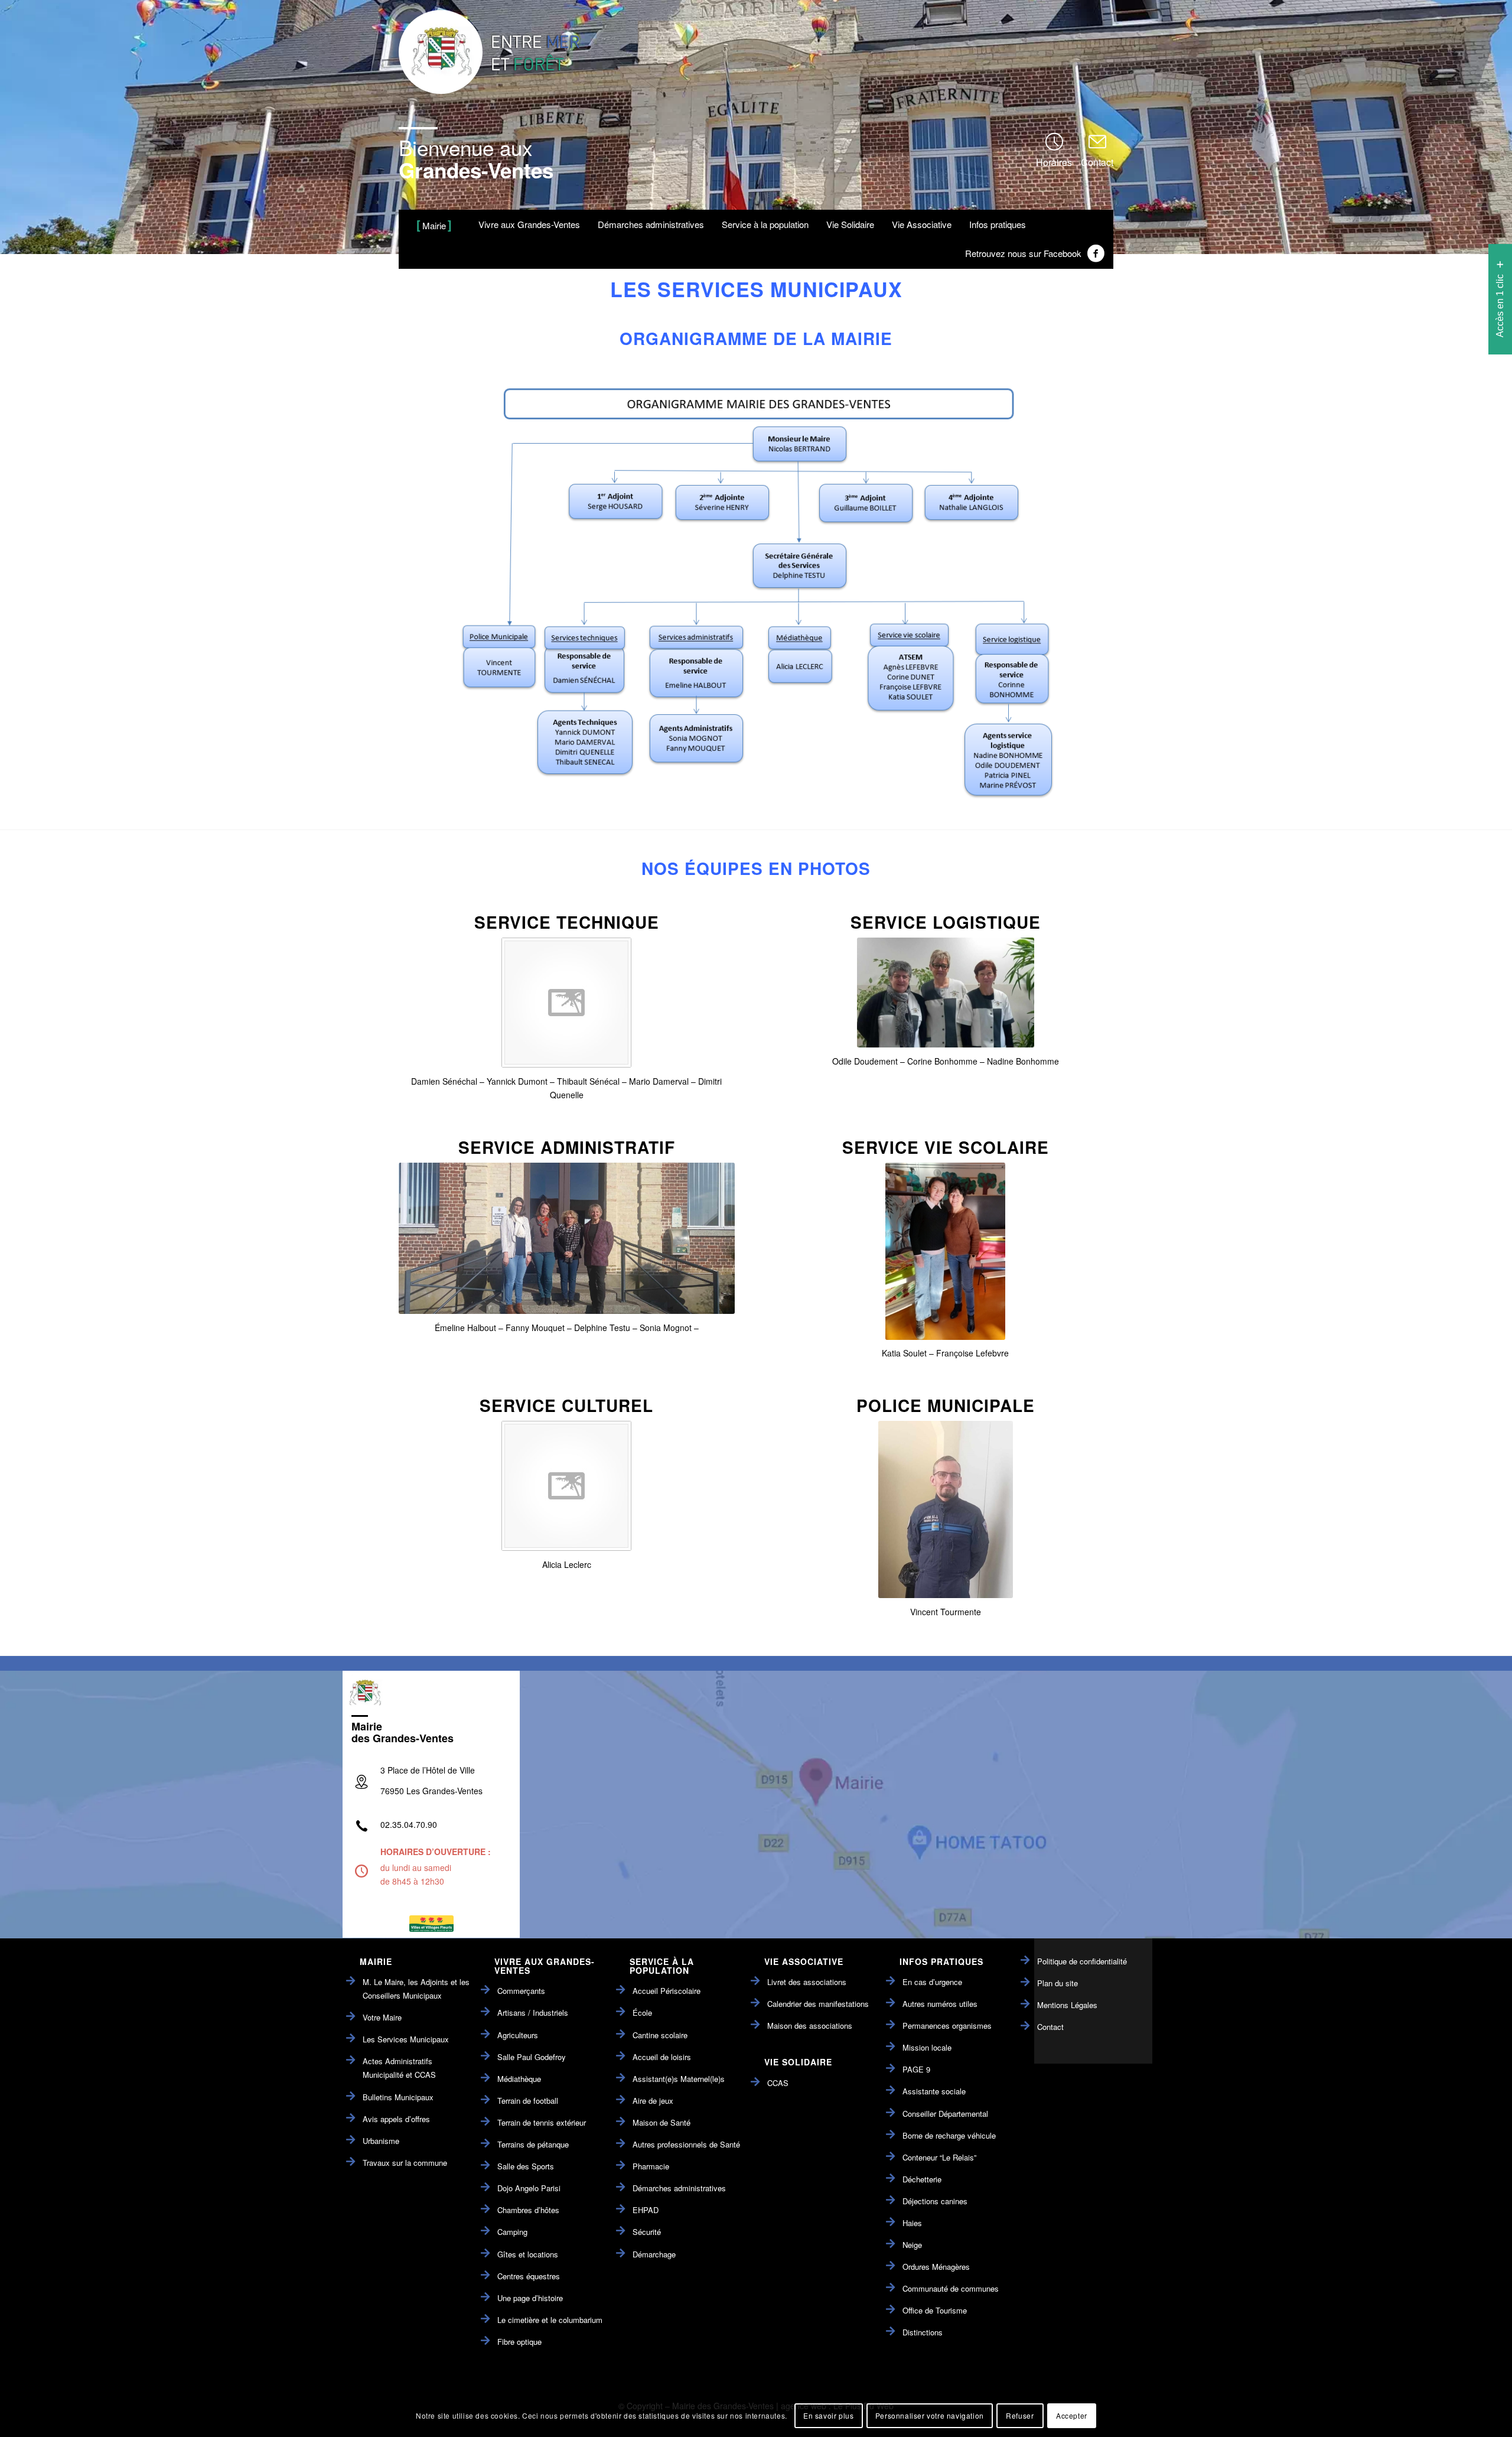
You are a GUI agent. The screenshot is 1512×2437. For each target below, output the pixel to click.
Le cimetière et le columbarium (550, 2320)
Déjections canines (935, 2201)
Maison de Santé (661, 2122)
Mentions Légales (1067, 2005)
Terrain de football (528, 2101)
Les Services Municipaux (406, 2039)
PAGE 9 (916, 2069)
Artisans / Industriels (533, 2013)
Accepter (1072, 2415)
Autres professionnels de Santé (686, 2144)
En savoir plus (828, 2415)
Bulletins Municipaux (398, 2097)
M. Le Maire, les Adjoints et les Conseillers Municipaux (416, 1989)
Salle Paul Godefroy (532, 2057)
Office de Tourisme (935, 2310)
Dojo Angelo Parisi (529, 2188)
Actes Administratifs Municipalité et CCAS (399, 2068)
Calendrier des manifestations (818, 2004)
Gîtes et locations (528, 2254)
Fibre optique (519, 2342)
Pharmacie (651, 2166)
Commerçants (521, 1991)
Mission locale (927, 2047)
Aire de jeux (653, 2101)
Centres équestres (529, 2276)
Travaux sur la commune (405, 2163)
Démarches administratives (679, 2188)
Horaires (1054, 162)
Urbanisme (381, 2141)
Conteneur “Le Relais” (939, 2157)
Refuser (1020, 2415)
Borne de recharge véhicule (949, 2135)
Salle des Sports (526, 2166)
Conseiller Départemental (945, 2114)
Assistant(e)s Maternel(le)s (679, 2079)
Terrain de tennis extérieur (542, 2122)
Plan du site (1058, 1983)
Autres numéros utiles (940, 2004)
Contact (1097, 162)
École (642, 2013)
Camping (512, 2232)
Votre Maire (382, 2017)
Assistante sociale (934, 2091)
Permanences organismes (947, 2026)
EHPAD (646, 2210)
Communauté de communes (951, 2288)
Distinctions (923, 2332)
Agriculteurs (518, 2035)
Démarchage (654, 2254)
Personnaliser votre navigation (930, 2415)
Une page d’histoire (530, 2298)
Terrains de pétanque (533, 2144)
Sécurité (647, 2232)
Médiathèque (519, 2079)
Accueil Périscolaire (667, 1991)
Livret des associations (807, 1982)
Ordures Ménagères (936, 2267)
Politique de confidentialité (1082, 1961)
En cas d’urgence (932, 1982)
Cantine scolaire (660, 2035)
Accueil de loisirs (662, 2057)
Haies (912, 2223)
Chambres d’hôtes (528, 2210)
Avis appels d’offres (396, 2119)
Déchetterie (922, 2179)
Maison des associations (810, 2026)
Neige (912, 2245)
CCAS (778, 2083)
